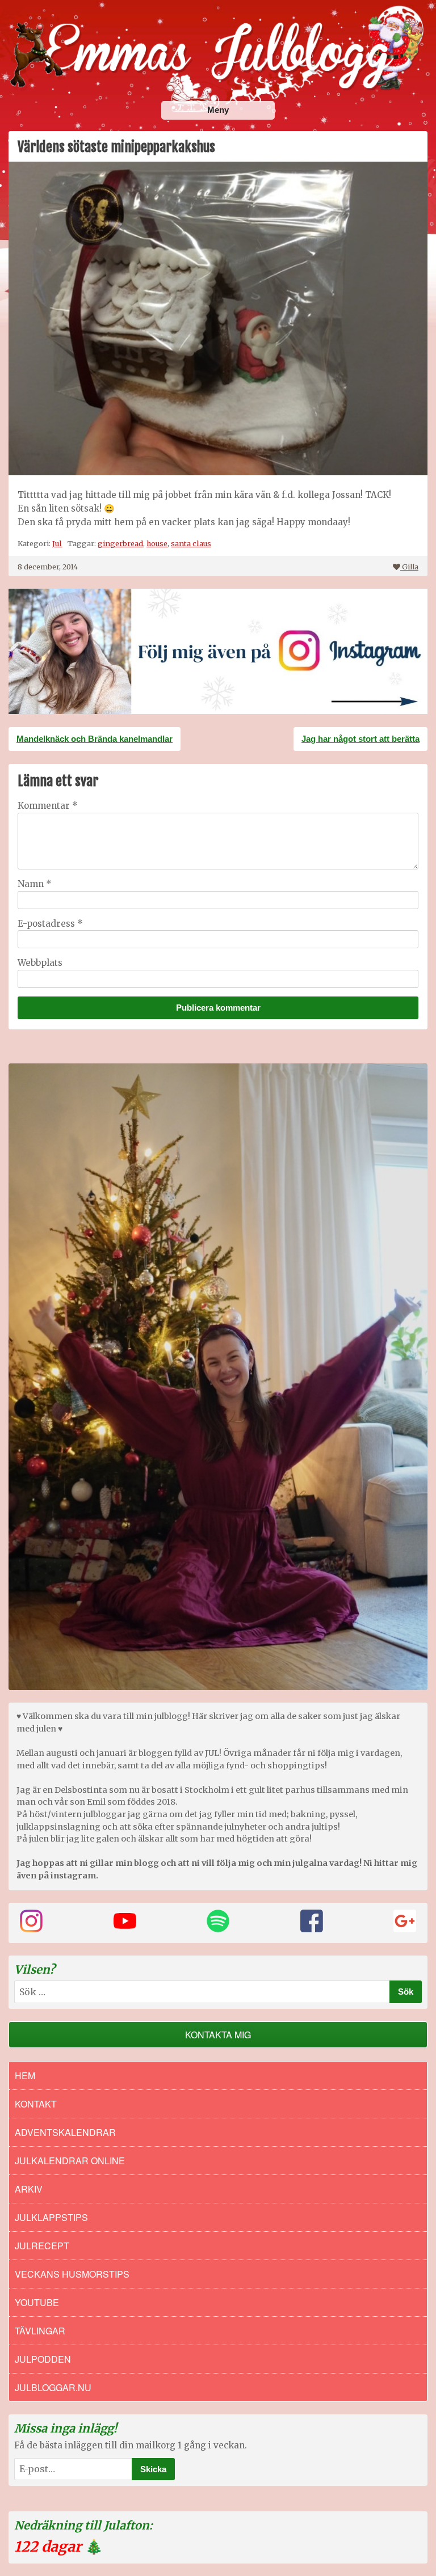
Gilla (410, 567)
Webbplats (40, 963)
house (157, 543)
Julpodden (43, 2359)
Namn (35, 884)
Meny (218, 110)
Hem (25, 2075)
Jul (57, 543)
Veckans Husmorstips (72, 2274)
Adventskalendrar (65, 2132)
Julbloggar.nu (53, 2387)
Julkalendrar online (70, 2161)
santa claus (191, 543)
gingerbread (120, 543)
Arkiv (29, 2189)
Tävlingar (40, 2331)
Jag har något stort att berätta (360, 739)
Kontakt (36, 2104)
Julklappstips (51, 2217)
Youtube (37, 2302)
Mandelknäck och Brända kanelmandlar (95, 739)
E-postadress (50, 924)
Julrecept (42, 2246)
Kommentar (48, 806)
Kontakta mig (218, 2035)
